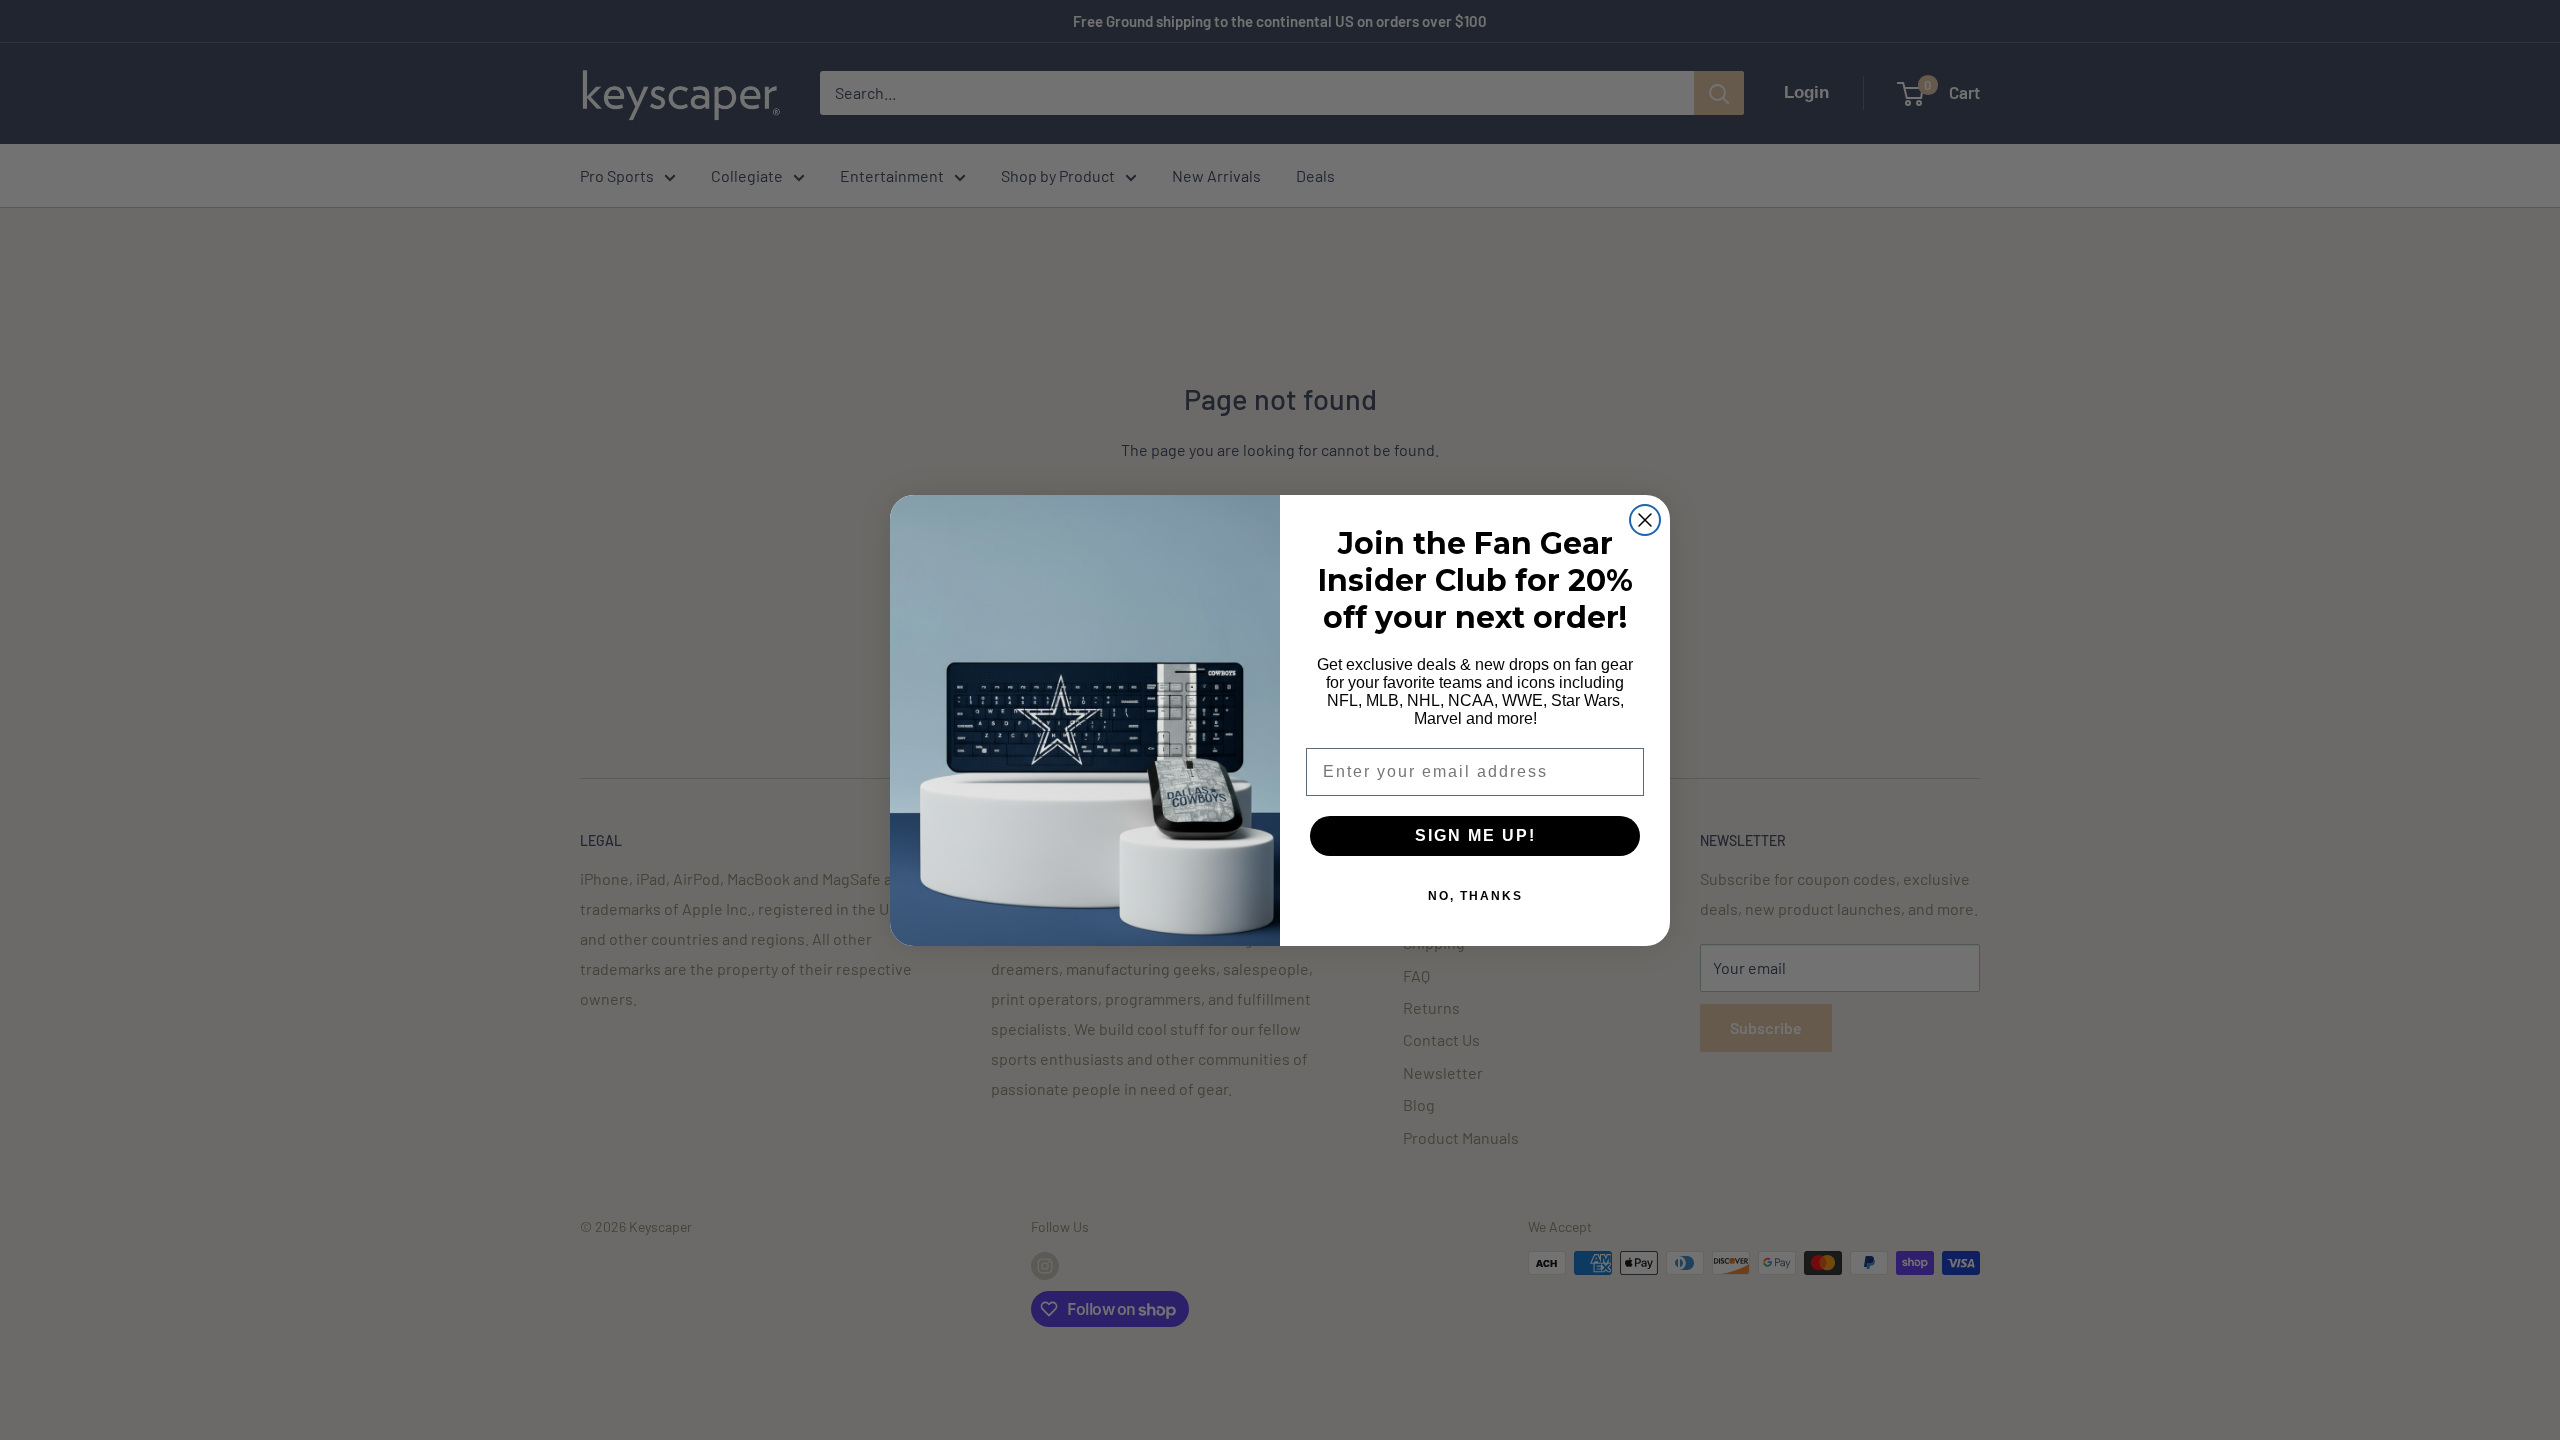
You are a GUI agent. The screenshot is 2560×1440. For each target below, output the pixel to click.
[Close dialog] (1645, 520)
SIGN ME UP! (1475, 835)
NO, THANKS (1475, 896)
